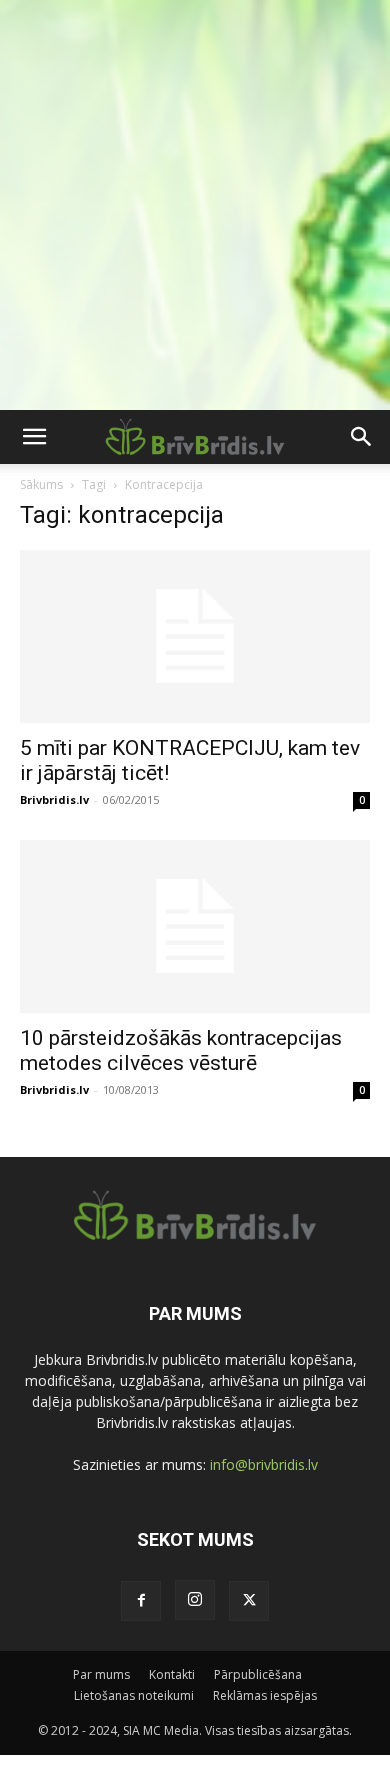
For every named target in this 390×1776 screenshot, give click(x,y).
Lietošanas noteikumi (134, 1695)
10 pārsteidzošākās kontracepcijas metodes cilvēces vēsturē (181, 1050)
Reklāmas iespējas (265, 1695)
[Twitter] (249, 1601)
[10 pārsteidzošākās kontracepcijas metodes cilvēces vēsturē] (195, 926)
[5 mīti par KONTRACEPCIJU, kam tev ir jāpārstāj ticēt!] (195, 636)
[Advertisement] (195, 205)
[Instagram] (195, 1600)
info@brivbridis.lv (264, 1464)
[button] (34, 437)
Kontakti (172, 1674)
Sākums (41, 484)
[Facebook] (141, 1601)
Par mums (101, 1674)
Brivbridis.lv (54, 799)
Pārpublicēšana (258, 1674)
